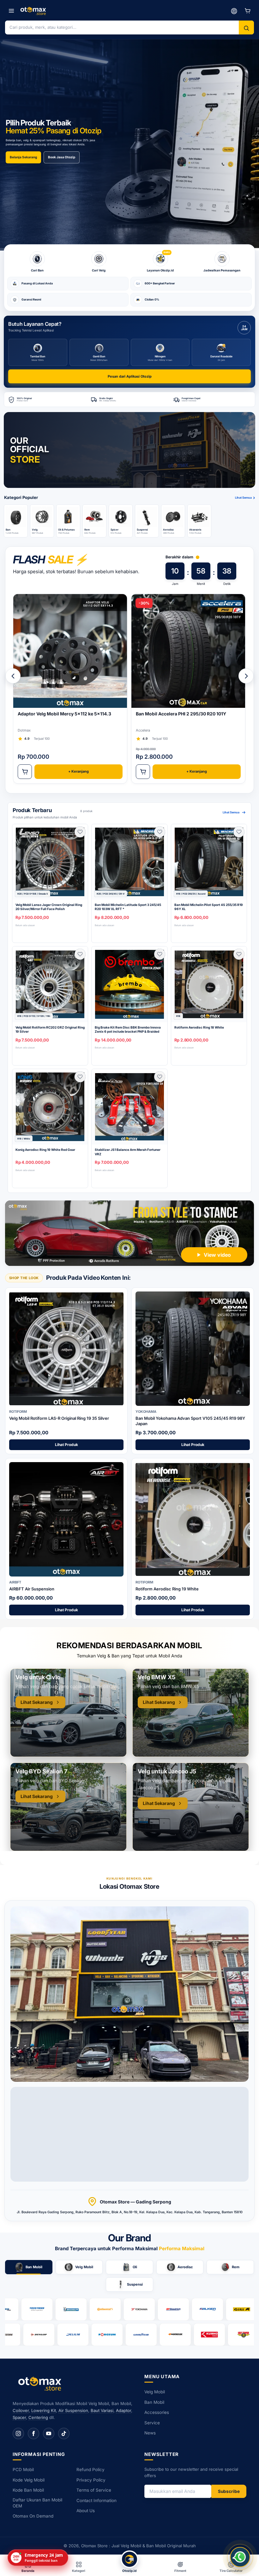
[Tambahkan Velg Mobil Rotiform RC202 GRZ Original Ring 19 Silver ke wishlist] (80, 954)
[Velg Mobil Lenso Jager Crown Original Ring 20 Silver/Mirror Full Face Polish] (50, 862)
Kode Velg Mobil (29, 2480)
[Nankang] (25, 2309)
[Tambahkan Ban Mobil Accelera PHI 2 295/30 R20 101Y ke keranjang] (143, 772)
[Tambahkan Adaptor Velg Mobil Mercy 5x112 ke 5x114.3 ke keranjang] (25, 772)
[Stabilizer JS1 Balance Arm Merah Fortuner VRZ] (129, 1107)
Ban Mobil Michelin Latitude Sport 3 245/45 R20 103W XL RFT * (128, 907)
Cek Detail (22, 936)
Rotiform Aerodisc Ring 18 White (199, 1027)
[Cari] (246, 28)
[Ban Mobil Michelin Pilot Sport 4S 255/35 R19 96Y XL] (209, 862)
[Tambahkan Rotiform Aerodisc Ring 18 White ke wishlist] (239, 954)
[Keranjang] (248, 11)
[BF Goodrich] (229, 2309)
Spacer (19, 2417)
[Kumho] (154, 2335)
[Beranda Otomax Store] (41, 2383)
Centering (38, 2417)
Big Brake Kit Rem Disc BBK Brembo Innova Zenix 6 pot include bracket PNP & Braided (128, 1030)
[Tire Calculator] (234, 11)
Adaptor (123, 2410)
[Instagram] (18, 2433)
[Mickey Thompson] (188, 2335)
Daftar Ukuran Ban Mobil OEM (37, 2503)
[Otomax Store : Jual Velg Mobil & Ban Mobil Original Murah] (34, 11)
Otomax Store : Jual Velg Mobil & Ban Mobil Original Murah (139, 2546)
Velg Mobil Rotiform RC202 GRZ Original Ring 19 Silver (50, 1030)
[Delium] (17, 2335)
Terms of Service (94, 2490)
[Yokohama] (195, 2309)
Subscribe (229, 2491)
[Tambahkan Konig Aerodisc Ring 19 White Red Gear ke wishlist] (80, 1077)
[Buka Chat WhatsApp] (240, 2557)
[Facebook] (33, 2433)
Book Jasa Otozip (62, 157)
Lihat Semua (245, 498)
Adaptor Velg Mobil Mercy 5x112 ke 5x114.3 (64, 714)
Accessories (157, 2412)
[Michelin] (127, 2309)
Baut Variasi (102, 2410)
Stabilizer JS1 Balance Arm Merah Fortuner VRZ (128, 1152)
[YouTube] (49, 2433)
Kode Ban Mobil (28, 2490)
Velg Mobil (155, 2392)
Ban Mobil (154, 2402)
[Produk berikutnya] (246, 676)
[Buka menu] (11, 11)
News (150, 2433)
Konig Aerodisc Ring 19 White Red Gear (45, 1150)
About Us (86, 2511)
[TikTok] (64, 2433)
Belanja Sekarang (23, 157)
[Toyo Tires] (93, 2309)
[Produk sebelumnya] (13, 676)
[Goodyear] (85, 2335)
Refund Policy (90, 2470)
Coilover (21, 2410)
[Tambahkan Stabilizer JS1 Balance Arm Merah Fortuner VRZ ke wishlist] (160, 1077)
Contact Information (96, 2500)
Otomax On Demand (33, 2516)
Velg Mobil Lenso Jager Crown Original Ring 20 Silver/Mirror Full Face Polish (49, 907)
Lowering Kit (44, 2410)
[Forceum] (51, 2335)
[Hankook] (119, 2335)
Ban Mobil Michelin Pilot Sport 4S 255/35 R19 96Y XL (209, 907)
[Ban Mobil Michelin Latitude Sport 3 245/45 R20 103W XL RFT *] (129, 862)
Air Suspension (73, 2410)
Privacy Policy (91, 2480)
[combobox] (122, 27)
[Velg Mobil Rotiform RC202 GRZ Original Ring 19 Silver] (50, 984)
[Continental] (161, 2309)
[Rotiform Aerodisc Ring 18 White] (209, 984)
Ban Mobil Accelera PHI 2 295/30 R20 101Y (181, 714)
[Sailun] (59, 2309)
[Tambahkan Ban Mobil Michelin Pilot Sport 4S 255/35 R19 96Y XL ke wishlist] (239, 832)
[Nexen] (222, 2335)
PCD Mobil (23, 2470)
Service (152, 2423)
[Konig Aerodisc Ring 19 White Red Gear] (50, 1107)
